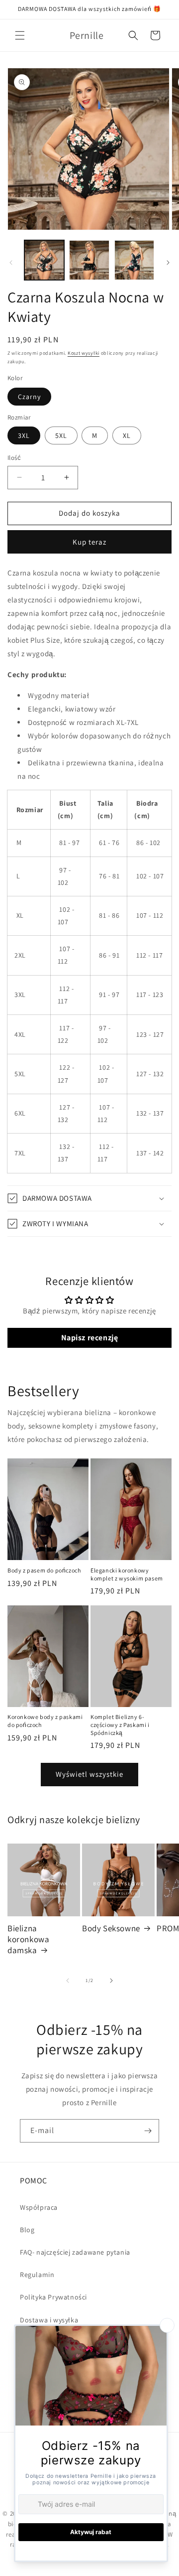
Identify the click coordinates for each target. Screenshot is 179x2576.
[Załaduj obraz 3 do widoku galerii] (134, 260)
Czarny (29, 397)
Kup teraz (89, 542)
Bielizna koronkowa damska (28, 1939)
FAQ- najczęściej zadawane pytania (75, 2252)
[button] (20, 35)
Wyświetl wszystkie (89, 1774)
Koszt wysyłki (84, 353)
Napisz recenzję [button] (90, 1338)
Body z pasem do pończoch (44, 1570)
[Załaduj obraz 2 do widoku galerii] (89, 260)
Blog (27, 2230)
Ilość (14, 458)
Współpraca (39, 2207)
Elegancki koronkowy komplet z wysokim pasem (127, 1574)
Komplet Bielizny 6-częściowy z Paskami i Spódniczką (120, 1724)
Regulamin (37, 2275)
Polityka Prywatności (53, 2297)
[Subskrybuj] (148, 2131)
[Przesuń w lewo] (11, 263)
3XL (24, 435)
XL (127, 435)
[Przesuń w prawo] (168, 263)
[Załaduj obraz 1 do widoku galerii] (44, 260)
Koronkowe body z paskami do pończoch (45, 1721)
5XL (61, 435)
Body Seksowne (111, 1928)
